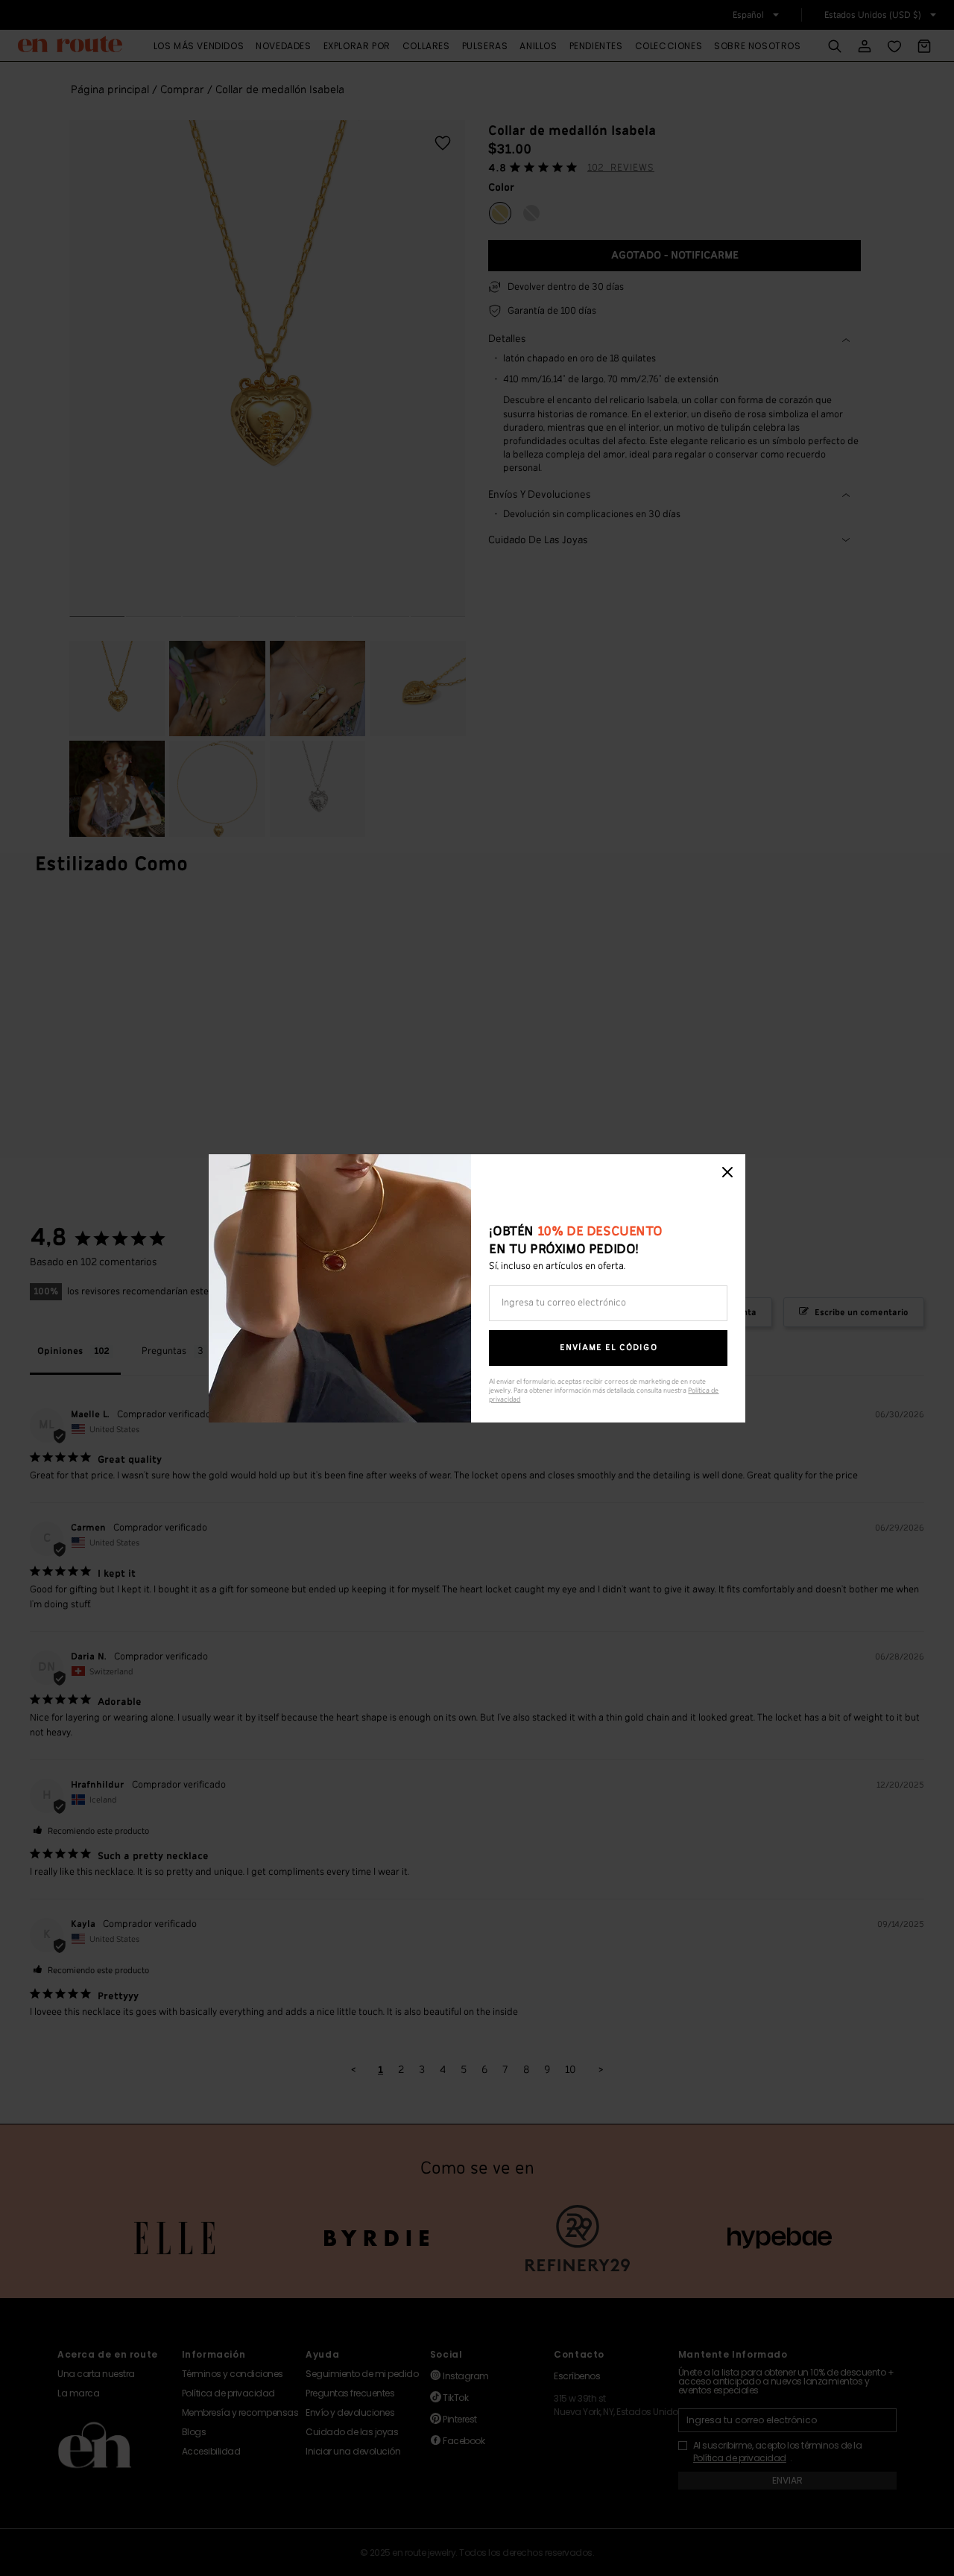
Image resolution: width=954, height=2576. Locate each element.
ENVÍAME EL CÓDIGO (609, 1348)
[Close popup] (727, 1172)
